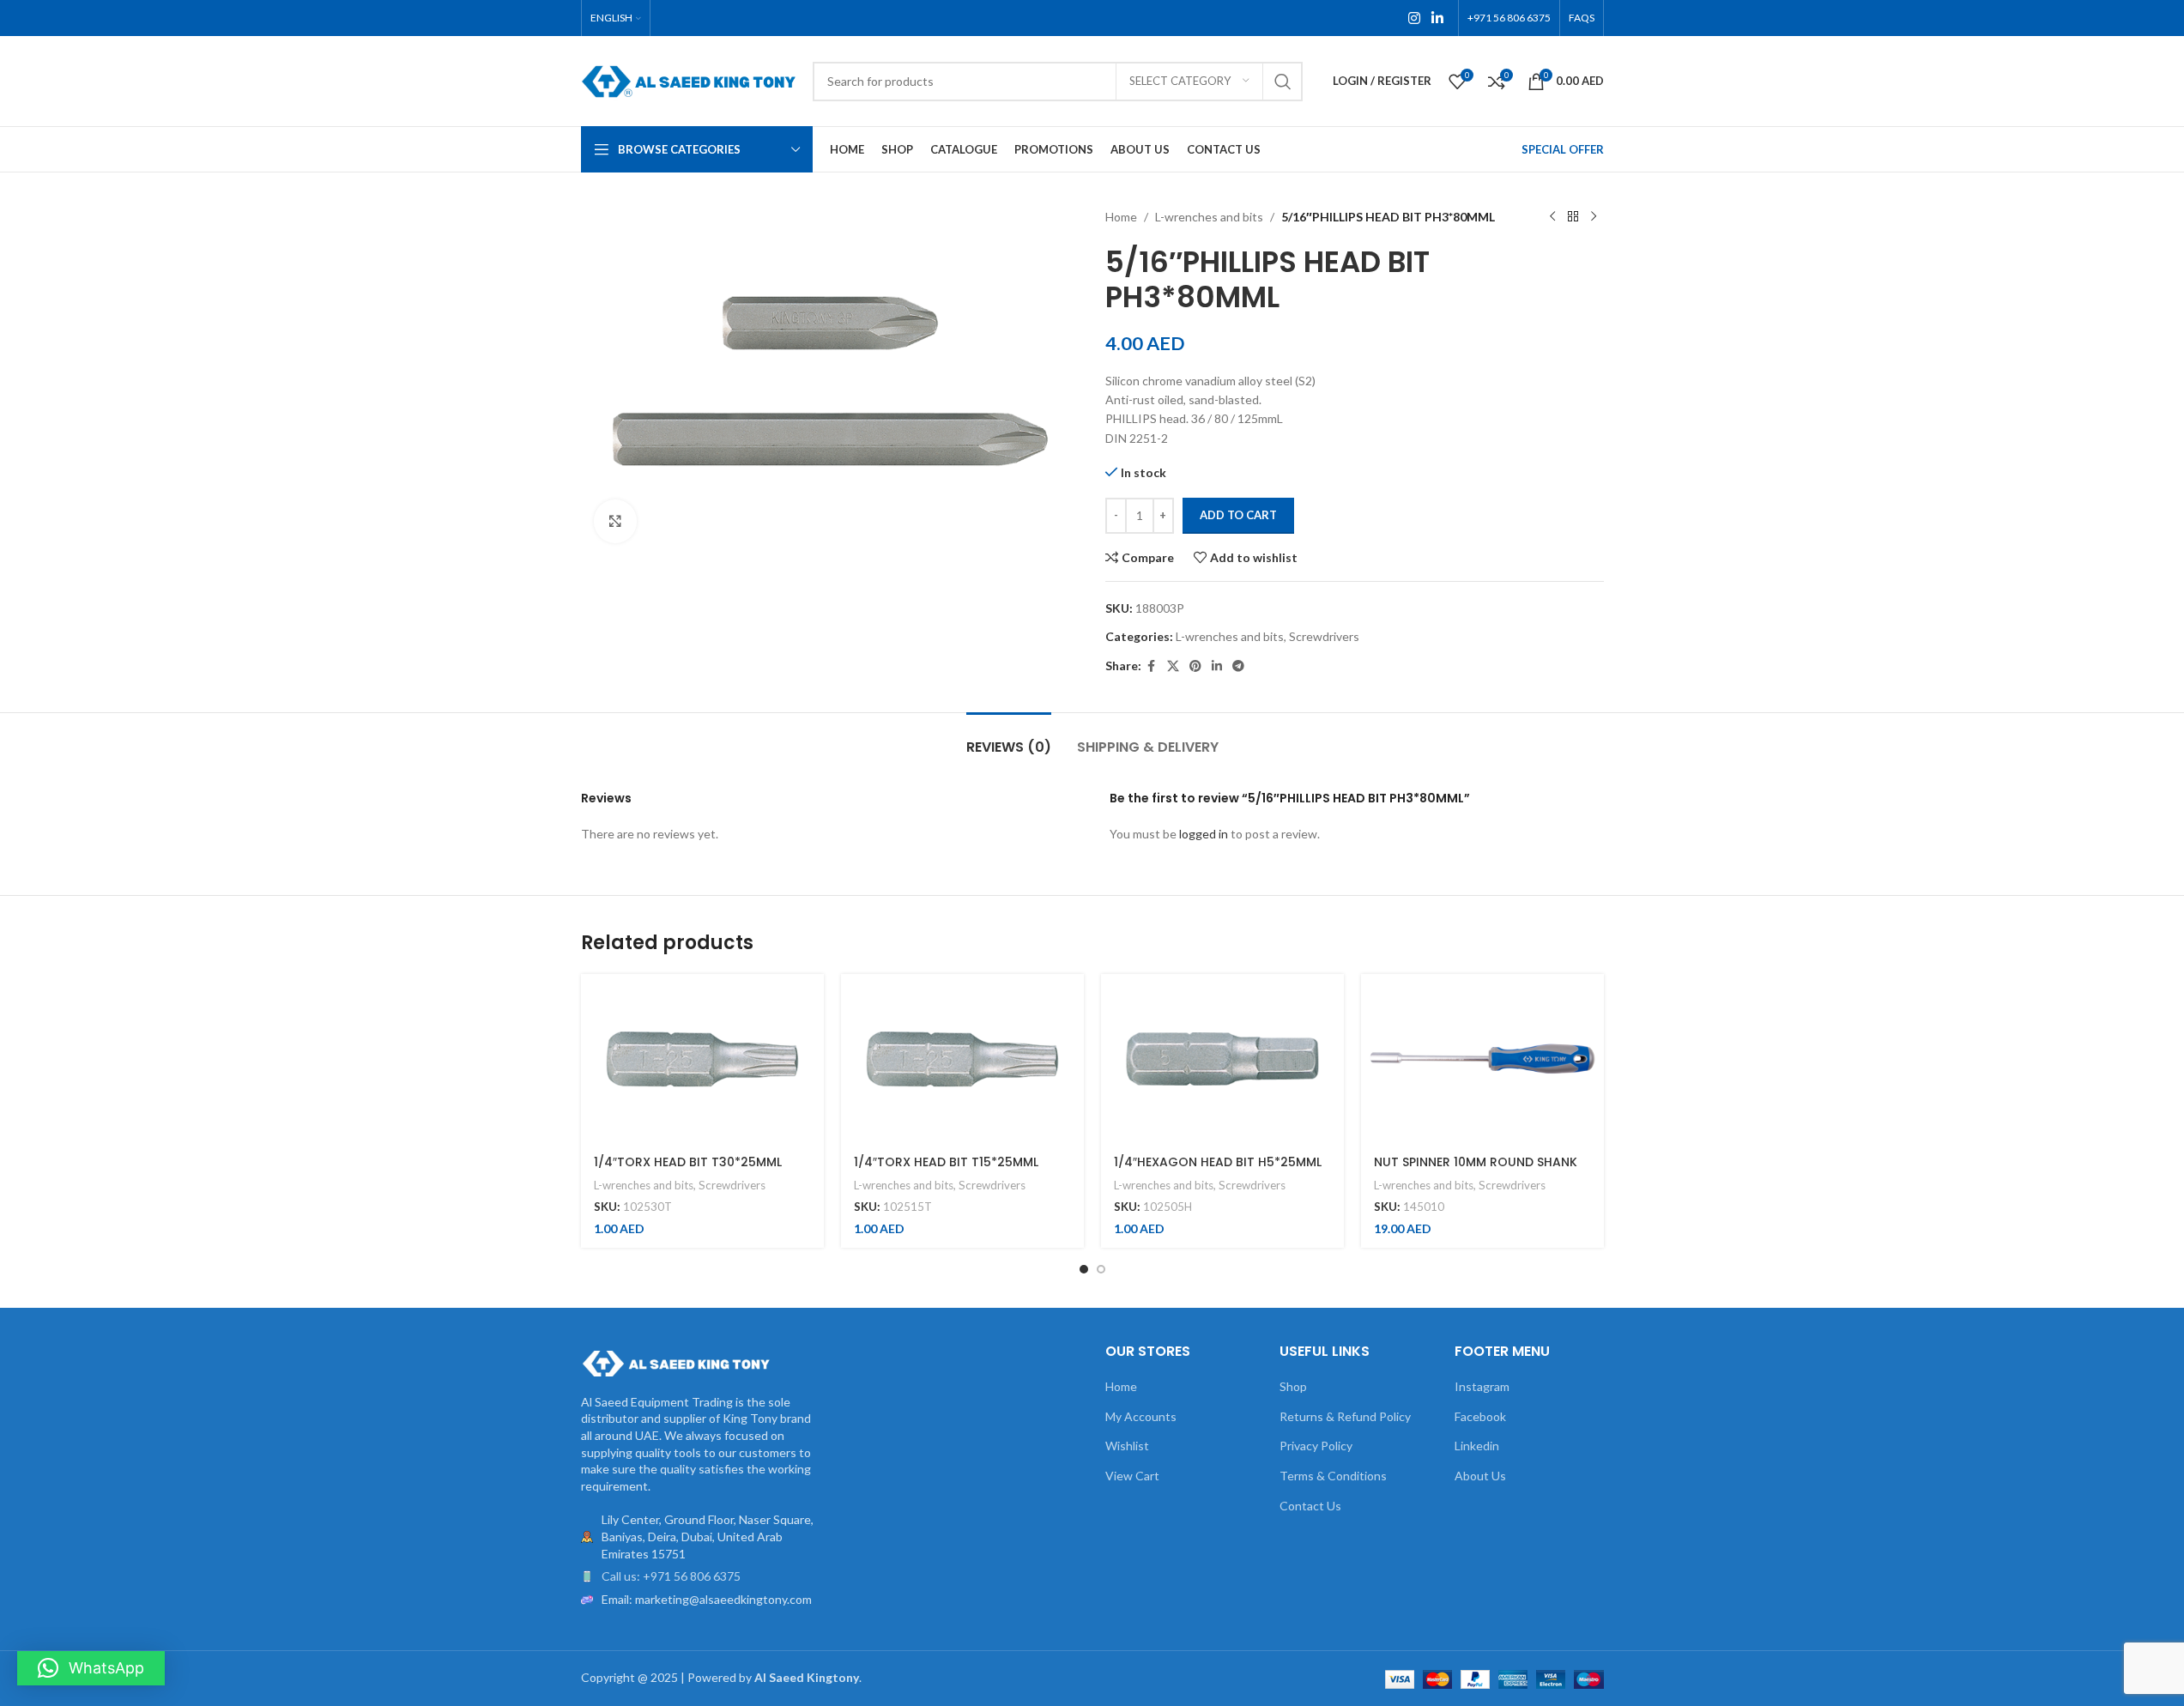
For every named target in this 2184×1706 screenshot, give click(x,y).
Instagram (1482, 1386)
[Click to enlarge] (615, 521)
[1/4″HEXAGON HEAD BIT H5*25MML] (1222, 1059)
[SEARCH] (1283, 82)
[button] (91, 1668)
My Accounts (1141, 1416)
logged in (1204, 834)
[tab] (1009, 738)
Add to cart (1238, 515)
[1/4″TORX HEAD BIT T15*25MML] (962, 1059)
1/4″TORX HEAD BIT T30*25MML (688, 1162)
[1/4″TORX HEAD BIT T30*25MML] (702, 1059)
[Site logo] (688, 79)
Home (1121, 217)
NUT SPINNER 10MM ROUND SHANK (1476, 1162)
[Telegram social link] (1238, 666)
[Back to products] (1573, 217)
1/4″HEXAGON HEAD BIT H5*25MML (1218, 1162)
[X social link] (1173, 666)
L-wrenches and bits (1209, 217)
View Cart (1132, 1476)
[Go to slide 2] (1101, 1269)
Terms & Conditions (1333, 1476)
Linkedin (1477, 1446)
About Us (1480, 1476)
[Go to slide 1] (1084, 1269)
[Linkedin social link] (1437, 18)
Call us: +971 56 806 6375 (671, 1576)
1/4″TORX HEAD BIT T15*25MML (946, 1162)
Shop (1293, 1386)
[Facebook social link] (1152, 666)
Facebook (1480, 1416)
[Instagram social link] (1414, 18)
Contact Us (1310, 1506)
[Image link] (675, 1361)
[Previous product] (1552, 217)
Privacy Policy (1316, 1446)
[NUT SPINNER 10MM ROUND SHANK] (1482, 1059)
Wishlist (1127, 1446)
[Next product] (1594, 217)
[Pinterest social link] (1195, 666)
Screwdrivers (1324, 636)
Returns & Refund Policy (1345, 1416)
